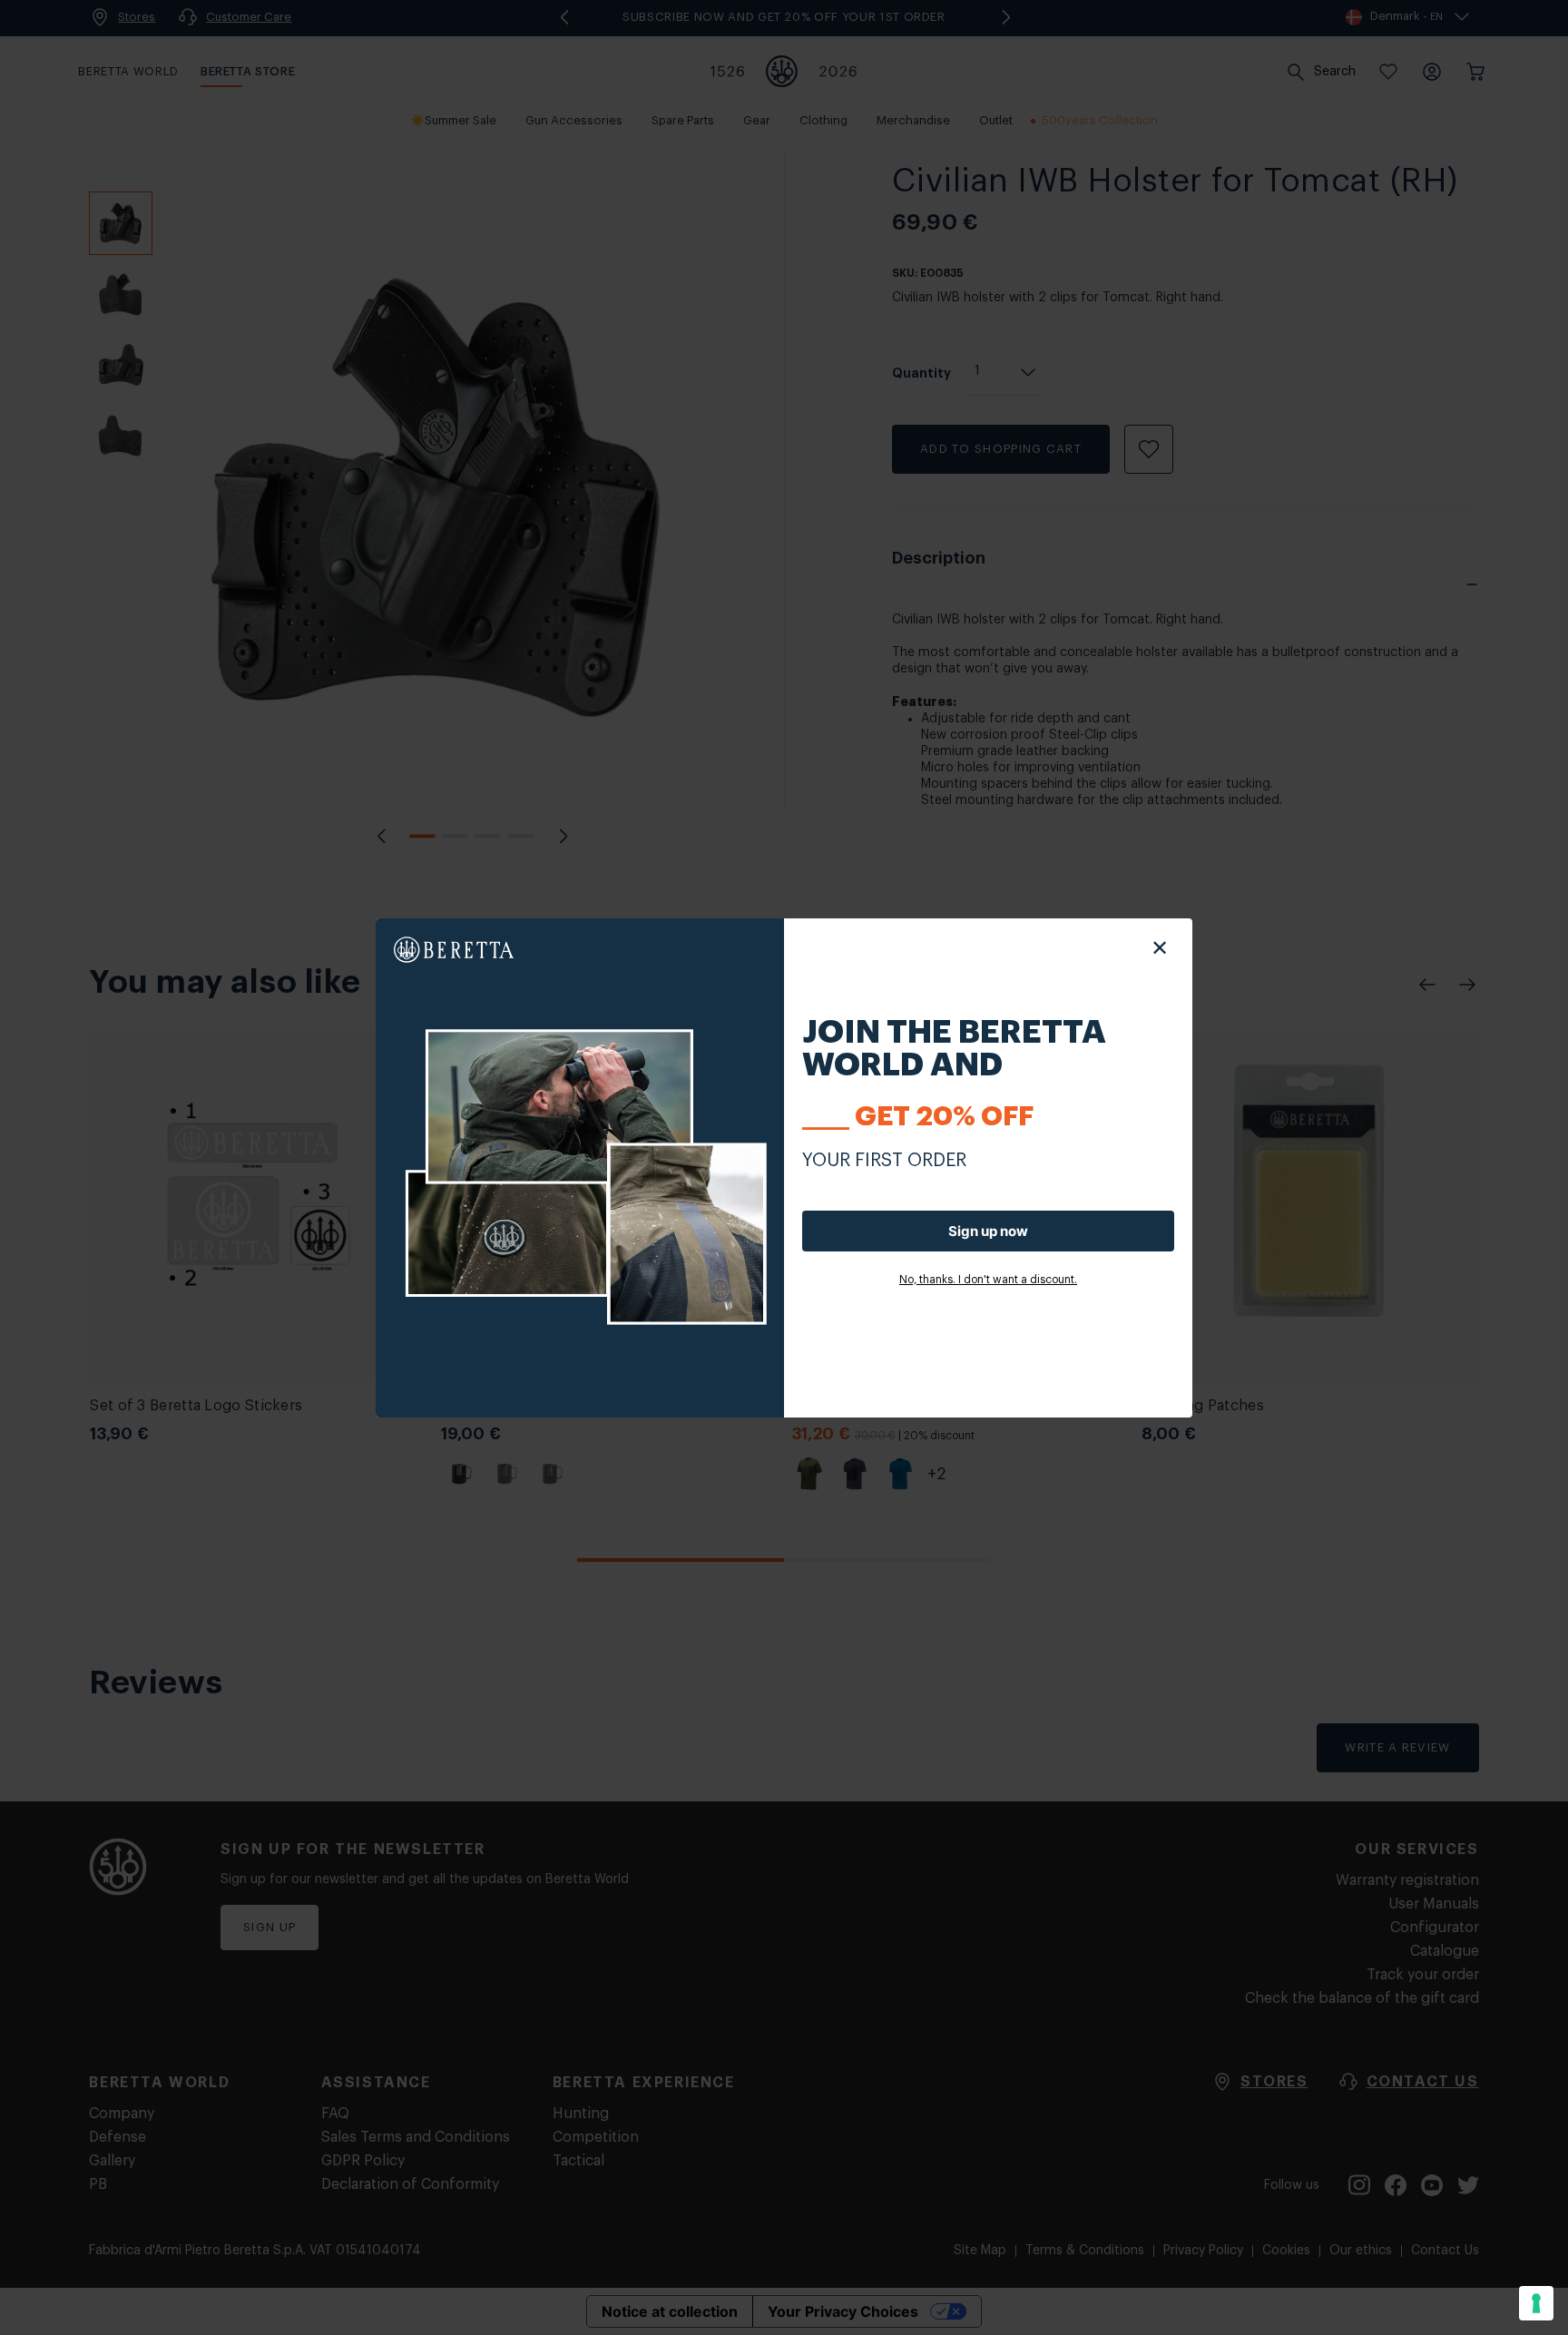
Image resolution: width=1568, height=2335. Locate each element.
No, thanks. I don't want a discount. (988, 1280)
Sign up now (988, 1231)
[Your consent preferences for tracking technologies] (1536, 2303)
